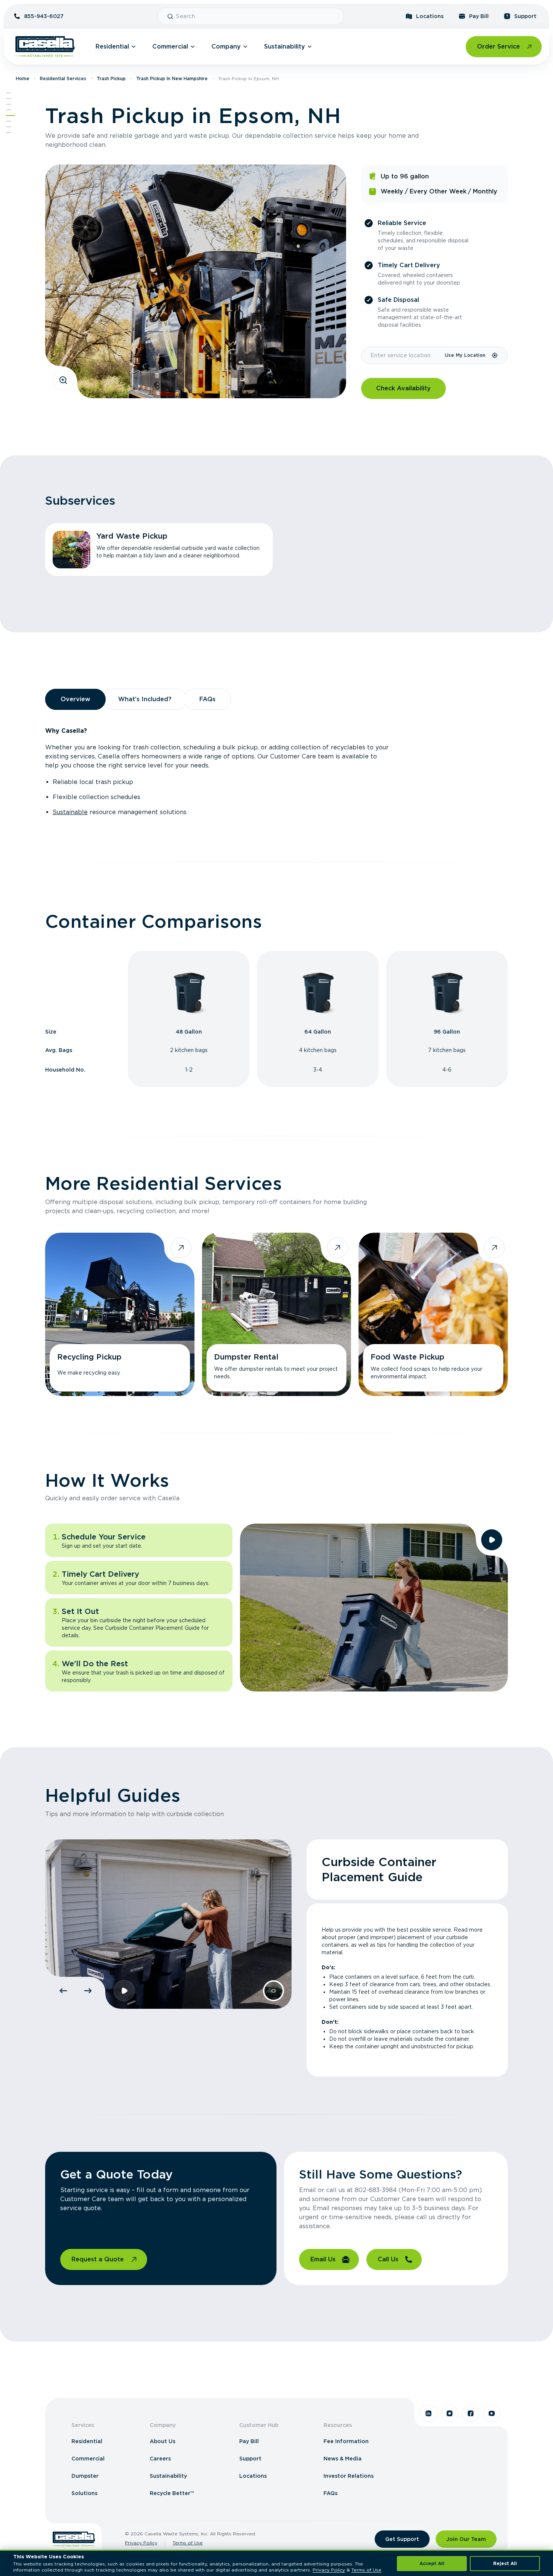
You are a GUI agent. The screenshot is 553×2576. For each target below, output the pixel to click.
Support (525, 16)
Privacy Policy (141, 2543)
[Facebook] (471, 2413)
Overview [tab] (75, 699)
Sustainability (285, 46)
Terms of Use (188, 2543)
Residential (112, 46)
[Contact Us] (9, 132)
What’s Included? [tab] (145, 699)
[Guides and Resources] (9, 127)
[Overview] (9, 104)
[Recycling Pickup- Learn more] (120, 1314)
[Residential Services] (11, 116)
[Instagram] (450, 2413)
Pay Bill (479, 16)
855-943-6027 (44, 16)
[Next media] (88, 1991)
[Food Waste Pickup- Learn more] (433, 1314)
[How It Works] (9, 121)
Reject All (505, 2563)
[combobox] (257, 16)
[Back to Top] (9, 93)
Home (23, 78)
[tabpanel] (276, 772)
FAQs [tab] (207, 699)
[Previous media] (63, 1991)
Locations (430, 16)
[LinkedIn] (428, 2413)
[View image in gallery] (63, 380)
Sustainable (70, 812)
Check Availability (403, 388)
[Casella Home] (45, 47)
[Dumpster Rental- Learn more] (277, 1314)
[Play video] (492, 1540)
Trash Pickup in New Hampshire (172, 78)
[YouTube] (492, 2413)
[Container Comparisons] (9, 110)
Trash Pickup (111, 78)
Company (226, 46)
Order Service (498, 46)
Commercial (170, 46)
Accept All (432, 2563)
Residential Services (63, 78)
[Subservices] (9, 99)
